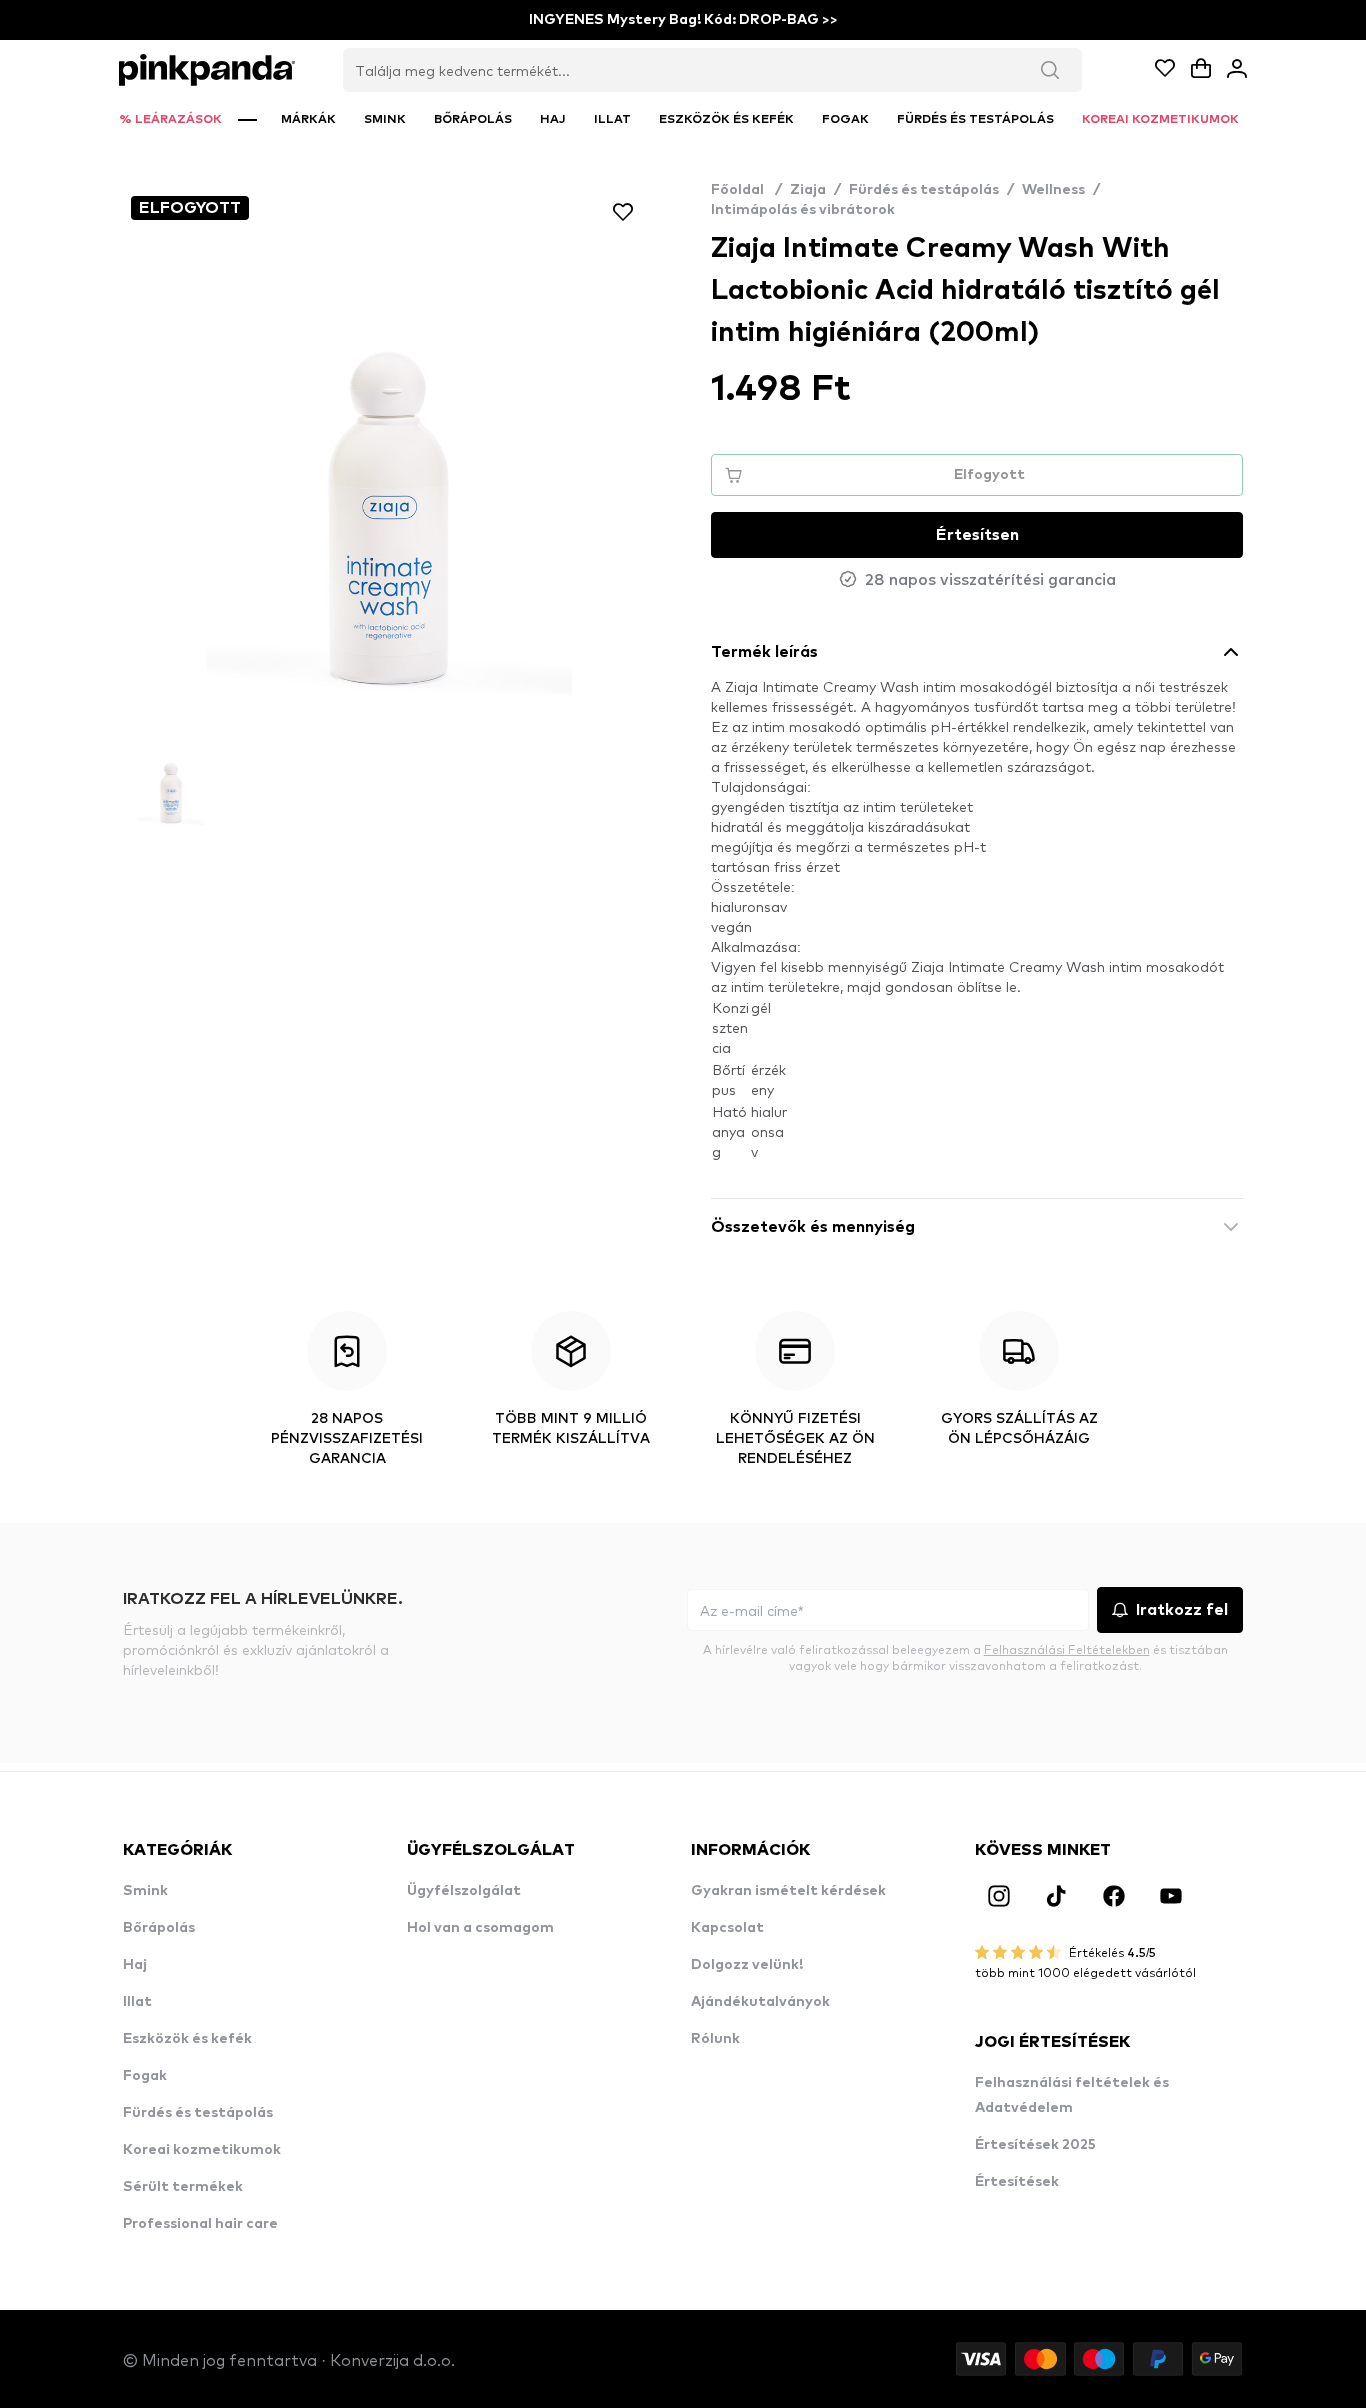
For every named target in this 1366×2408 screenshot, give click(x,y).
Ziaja (808, 190)
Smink (145, 1891)
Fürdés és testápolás (924, 190)
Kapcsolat (727, 1928)
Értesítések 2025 (1035, 2145)
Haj (135, 1965)
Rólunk (715, 2039)
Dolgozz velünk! (747, 1965)
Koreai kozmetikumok (202, 2150)
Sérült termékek (183, 2187)
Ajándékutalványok (760, 2002)
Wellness (1053, 190)
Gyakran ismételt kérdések (788, 1891)
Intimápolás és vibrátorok (803, 210)
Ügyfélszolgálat (464, 1891)
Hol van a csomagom (480, 1928)
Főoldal (746, 190)
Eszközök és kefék (187, 2039)
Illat (137, 2002)
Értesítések (1017, 2182)
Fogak (145, 2076)
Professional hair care (200, 2224)
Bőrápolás (159, 1928)
